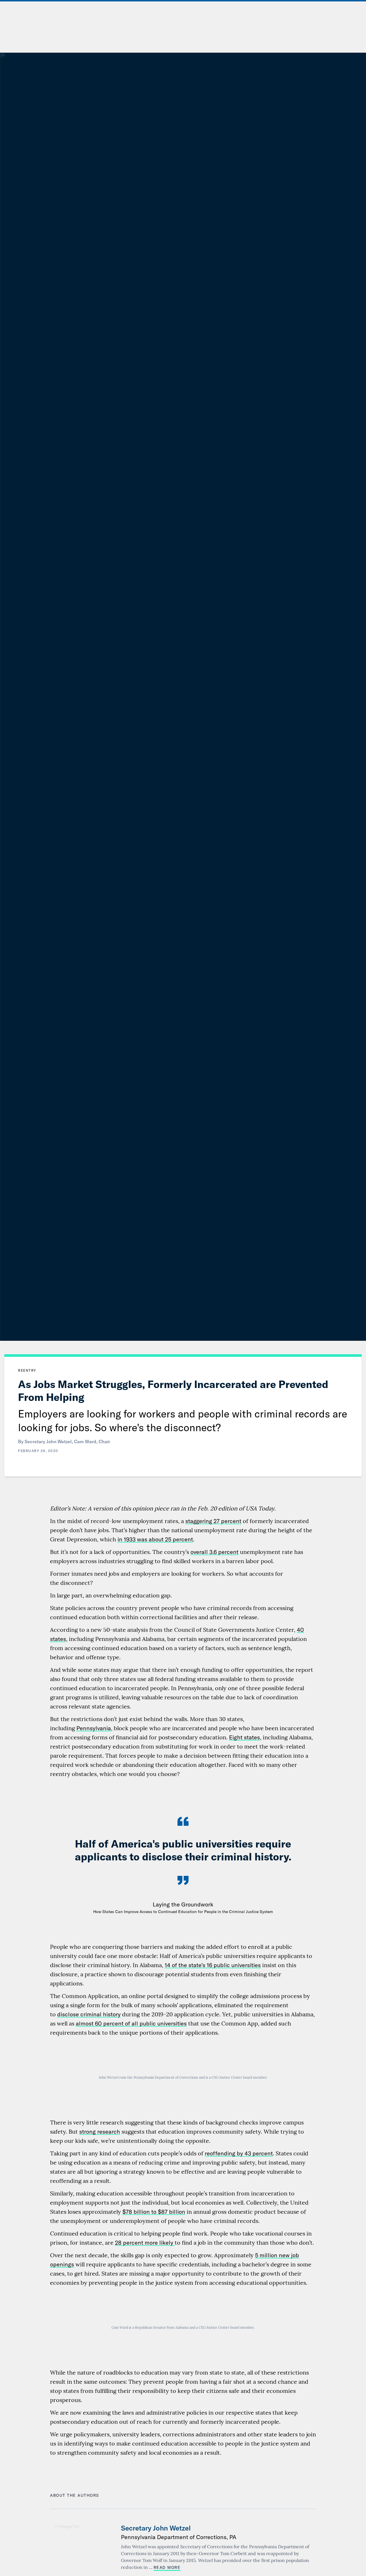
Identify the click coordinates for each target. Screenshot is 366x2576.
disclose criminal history (89, 2014)
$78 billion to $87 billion (154, 2212)
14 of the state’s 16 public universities (213, 1965)
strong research (100, 2132)
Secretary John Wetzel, (49, 1442)
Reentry (27, 1370)
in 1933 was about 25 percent (155, 1539)
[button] (206, 10)
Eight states (244, 1737)
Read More (167, 2567)
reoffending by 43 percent (239, 2153)
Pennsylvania (94, 1728)
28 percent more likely (145, 2243)
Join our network (326, 28)
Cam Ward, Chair (92, 1442)
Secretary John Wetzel (156, 2528)
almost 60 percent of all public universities (131, 2023)
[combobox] (307, 10)
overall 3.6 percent (214, 1552)
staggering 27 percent (213, 1521)
